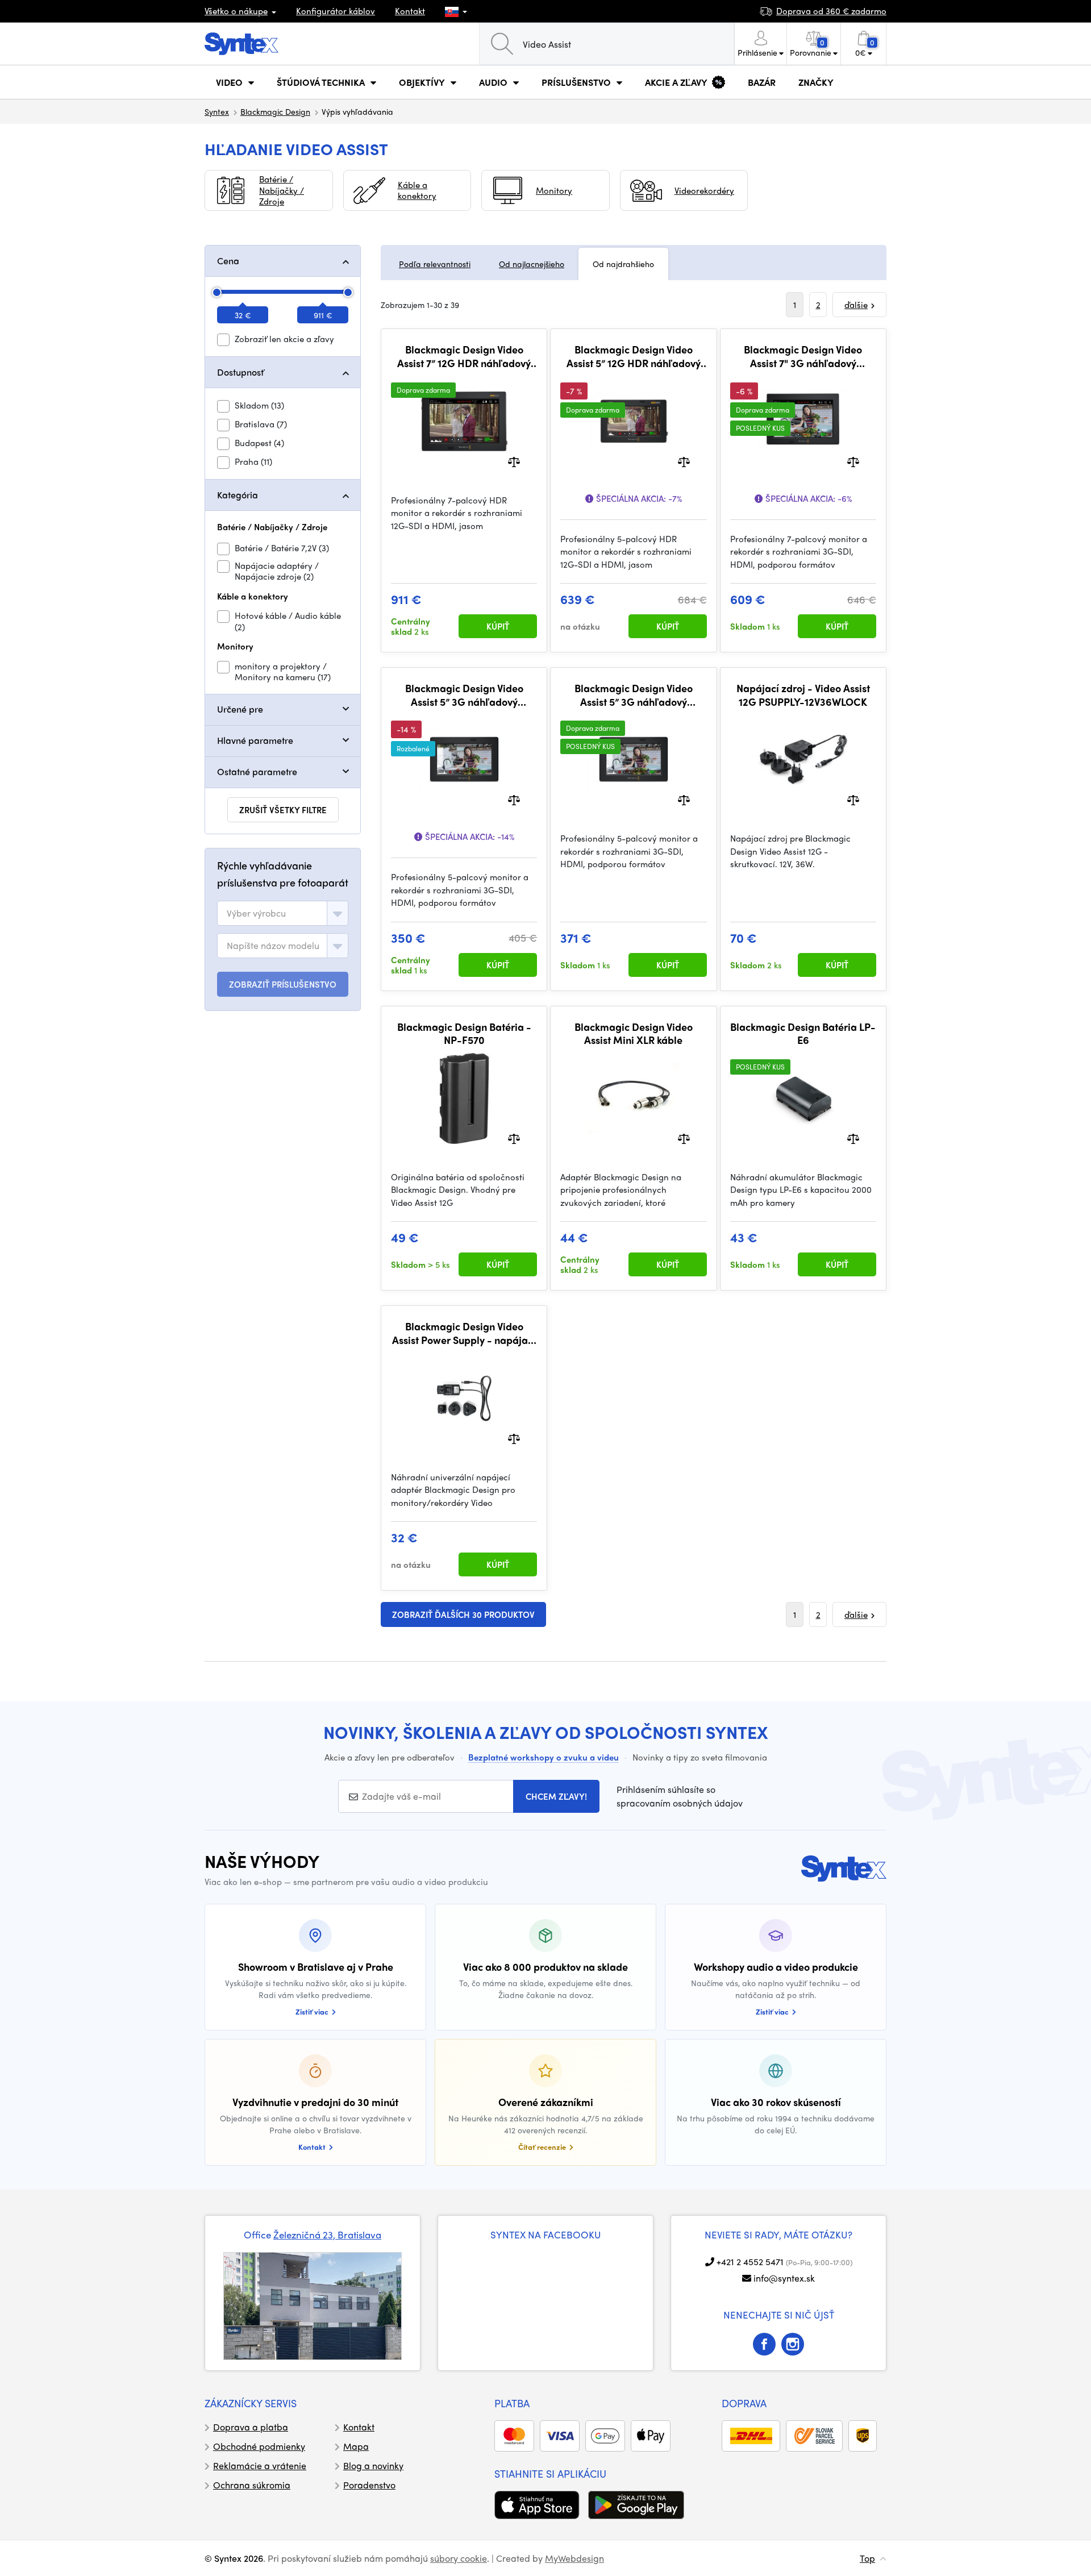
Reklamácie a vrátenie (260, 2465)
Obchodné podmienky (259, 2446)
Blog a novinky (373, 2465)
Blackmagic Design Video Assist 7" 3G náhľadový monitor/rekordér (803, 356)
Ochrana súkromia (252, 2485)
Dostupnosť (240, 372)
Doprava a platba (251, 2427)
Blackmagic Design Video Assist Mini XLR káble (634, 1033)
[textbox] (256, 913)
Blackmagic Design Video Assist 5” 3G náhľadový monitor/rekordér (464, 695)
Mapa (356, 2446)
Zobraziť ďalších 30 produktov (463, 1614)
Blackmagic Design (275, 111)
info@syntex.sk (784, 2278)
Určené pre (240, 709)
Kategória (238, 495)
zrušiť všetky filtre (283, 810)
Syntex (217, 111)
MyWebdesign (574, 2558)
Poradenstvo (369, 2485)
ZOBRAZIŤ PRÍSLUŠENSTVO (283, 984)
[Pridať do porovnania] (514, 461)
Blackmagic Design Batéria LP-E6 (803, 1033)
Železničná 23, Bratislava (327, 2234)
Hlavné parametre (255, 740)
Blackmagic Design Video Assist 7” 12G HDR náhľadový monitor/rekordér (464, 356)
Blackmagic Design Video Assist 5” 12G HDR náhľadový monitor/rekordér (634, 356)
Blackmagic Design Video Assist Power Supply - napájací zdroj (464, 1333)
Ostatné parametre (257, 771)
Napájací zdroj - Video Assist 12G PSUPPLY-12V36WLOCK (803, 695)
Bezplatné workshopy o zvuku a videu (544, 1757)
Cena (228, 261)
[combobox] (283, 913)
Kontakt (410, 11)
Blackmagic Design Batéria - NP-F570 (464, 1033)
